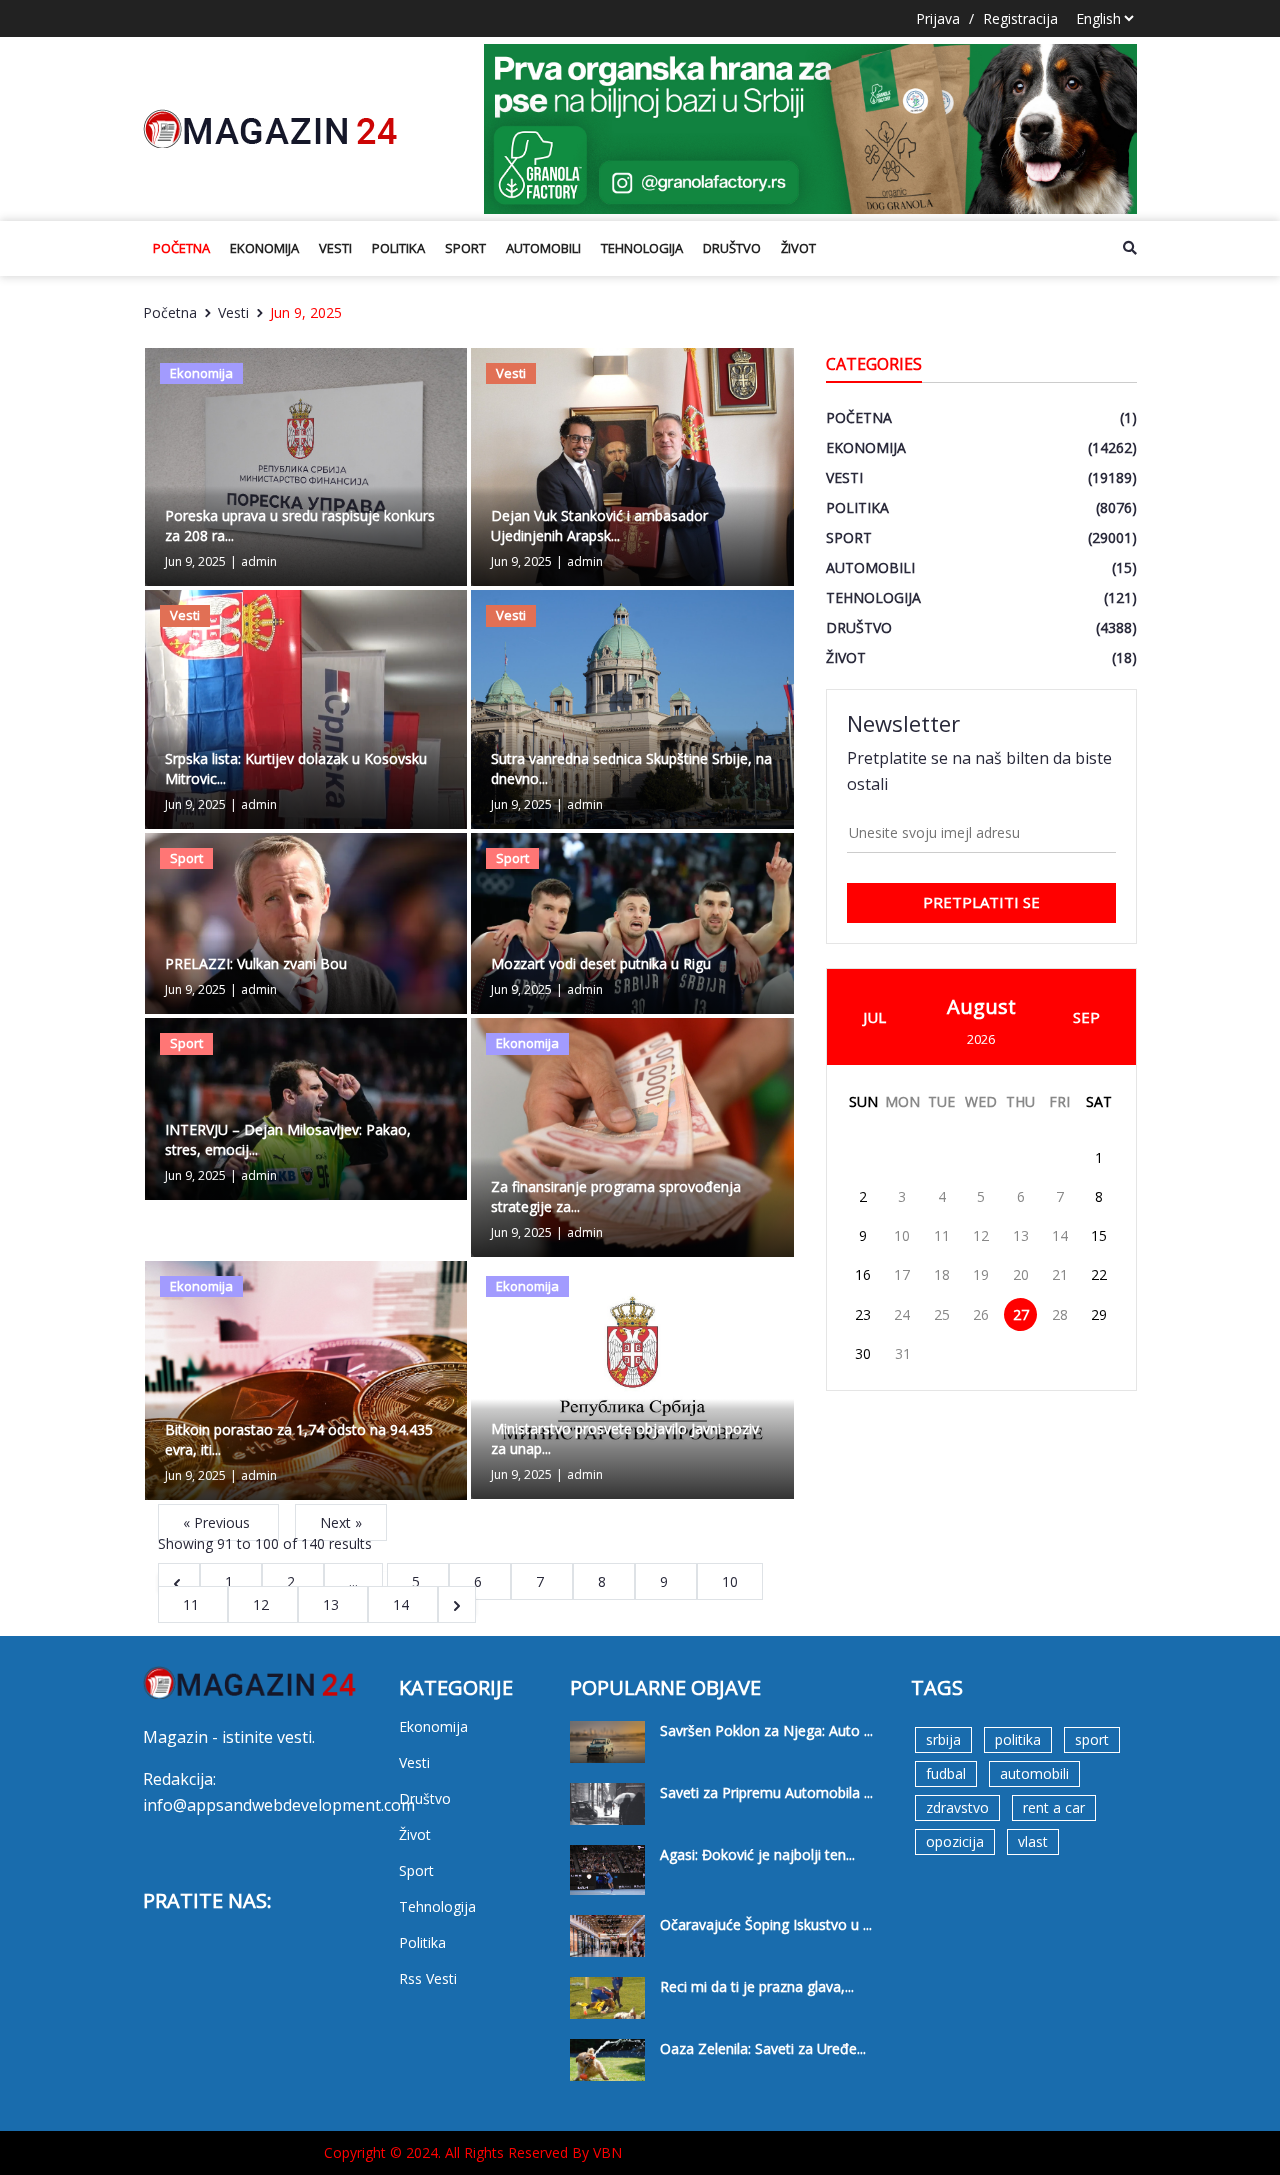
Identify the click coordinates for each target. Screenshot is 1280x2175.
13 (333, 1604)
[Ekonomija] (306, 465)
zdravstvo (957, 1807)
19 (981, 1274)
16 (863, 1274)
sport (1092, 1739)
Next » (341, 1522)
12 (263, 1604)
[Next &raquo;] (457, 1604)
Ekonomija (264, 248)
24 (902, 1314)
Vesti (335, 248)
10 (902, 1235)
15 (1099, 1235)
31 (903, 1353)
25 (942, 1314)
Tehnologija (642, 248)
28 (1060, 1314)
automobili (1034, 1773)
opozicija (955, 1841)
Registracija (1020, 18)
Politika (398, 248)
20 (1021, 1274)
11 (193, 1604)
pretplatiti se (981, 902)
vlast (1033, 1841)
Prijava (938, 18)
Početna (181, 248)
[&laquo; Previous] (179, 1581)
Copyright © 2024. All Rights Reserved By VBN (473, 2152)
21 (1060, 1274)
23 (863, 1314)
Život (798, 248)
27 (1021, 1314)
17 (902, 1274)
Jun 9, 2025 (306, 312)
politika (1018, 1739)
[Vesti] (632, 465)
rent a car (1054, 1807)
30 (863, 1353)
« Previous (218, 1522)
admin (259, 561)
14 (403, 1604)
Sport (465, 248)
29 (1099, 1314)
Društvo (732, 248)
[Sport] (306, 921)
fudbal (946, 1773)
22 (1099, 1274)
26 (981, 1314)
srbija (943, 1739)
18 (942, 1274)
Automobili (543, 248)
